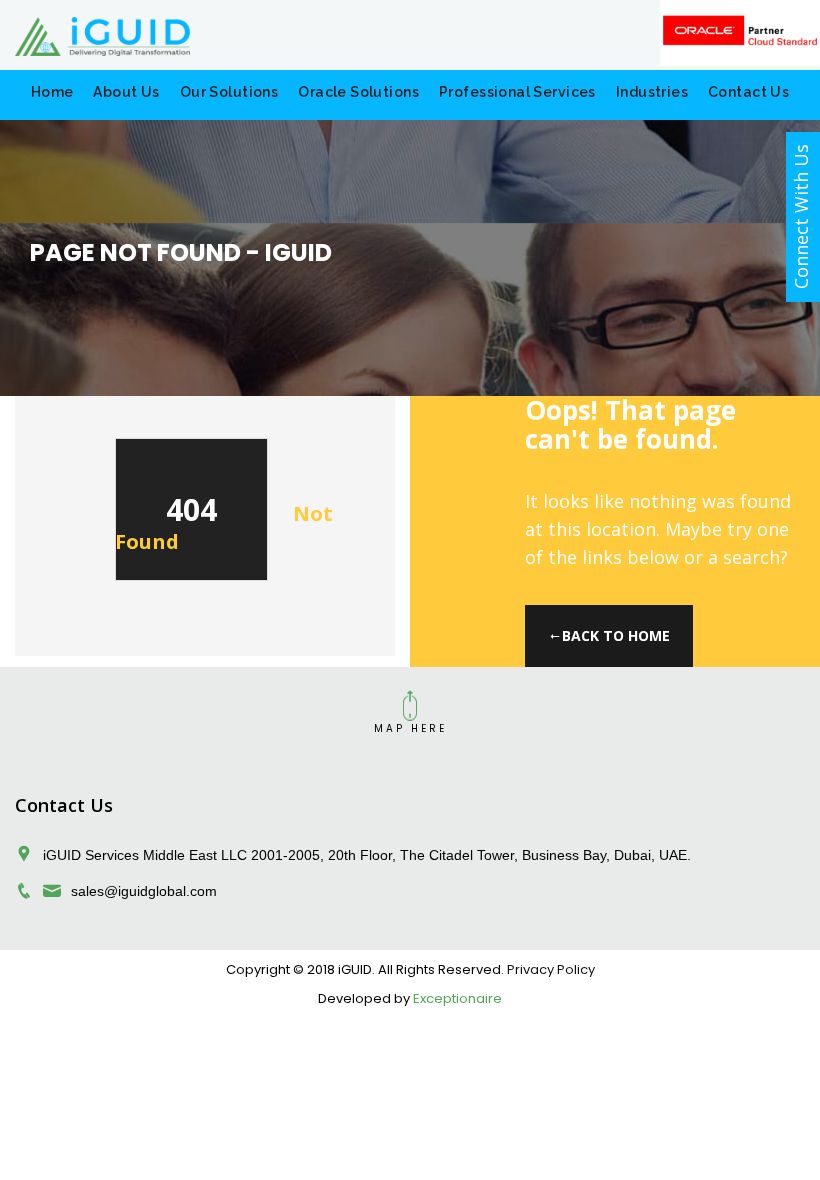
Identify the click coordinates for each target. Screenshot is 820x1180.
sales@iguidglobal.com (144, 891)
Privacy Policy (551, 969)
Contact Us (748, 92)
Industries (652, 92)
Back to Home (616, 635)
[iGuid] (410, 35)
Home (52, 92)
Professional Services (517, 92)
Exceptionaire (457, 998)
